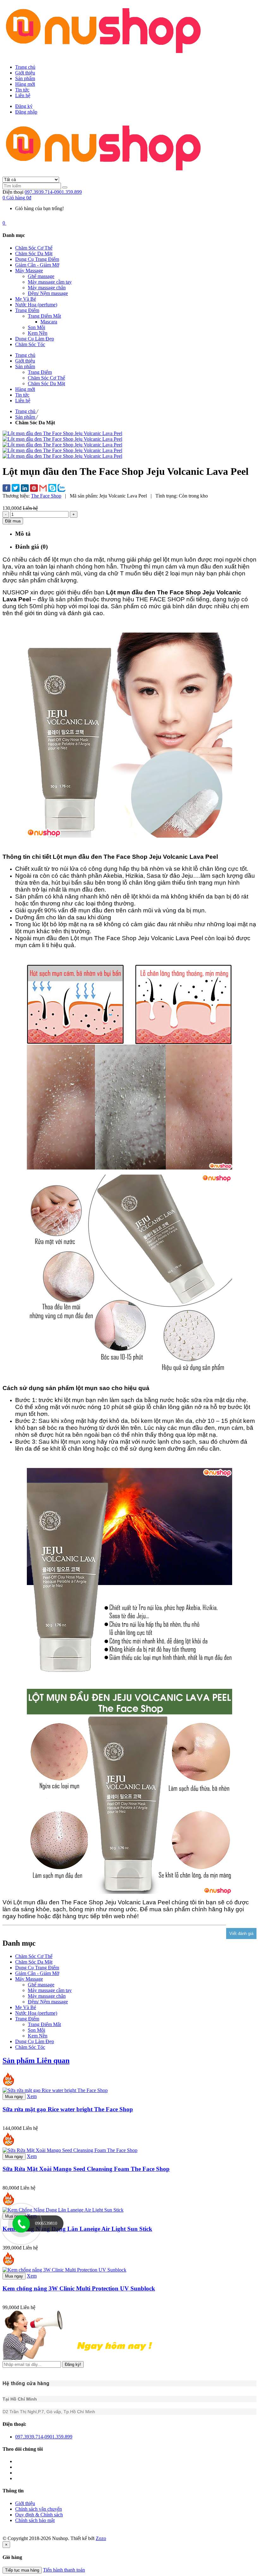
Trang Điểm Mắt (44, 2024)
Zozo (101, 2538)
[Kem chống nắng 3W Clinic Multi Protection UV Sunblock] (64, 2270)
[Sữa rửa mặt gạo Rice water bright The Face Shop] (55, 2090)
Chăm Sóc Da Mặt (34, 1962)
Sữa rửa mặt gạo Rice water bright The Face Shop (68, 2109)
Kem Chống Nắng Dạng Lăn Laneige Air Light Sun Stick (77, 2229)
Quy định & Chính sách (39, 2515)
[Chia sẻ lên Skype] (52, 489)
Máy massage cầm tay (50, 1990)
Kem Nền (38, 2036)
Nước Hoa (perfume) (36, 2013)
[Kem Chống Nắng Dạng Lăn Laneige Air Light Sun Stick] (63, 2210)
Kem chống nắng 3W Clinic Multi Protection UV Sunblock (79, 2288)
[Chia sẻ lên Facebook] (6, 489)
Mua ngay (14, 2097)
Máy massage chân (47, 1996)
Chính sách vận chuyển (39, 2509)
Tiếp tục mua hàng (22, 2570)
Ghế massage (41, 1985)
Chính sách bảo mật (35, 2520)
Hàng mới (25, 84)
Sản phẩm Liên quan (36, 2060)
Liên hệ (23, 95)
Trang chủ (25, 67)
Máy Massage (29, 1979)
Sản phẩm (25, 78)
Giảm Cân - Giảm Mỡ (37, 1973)
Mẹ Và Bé (26, 2007)
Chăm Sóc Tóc (30, 2047)
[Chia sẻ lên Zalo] (61, 489)
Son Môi (36, 2030)
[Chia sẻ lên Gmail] (43, 489)
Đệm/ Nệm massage (48, 2002)
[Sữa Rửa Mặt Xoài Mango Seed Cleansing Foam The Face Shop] (70, 2150)
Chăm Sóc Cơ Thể (34, 1956)
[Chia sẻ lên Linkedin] (25, 489)
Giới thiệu (25, 73)
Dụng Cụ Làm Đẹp (35, 2041)
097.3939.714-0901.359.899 (53, 192)
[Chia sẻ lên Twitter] (16, 489)
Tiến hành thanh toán (64, 2570)
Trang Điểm (27, 2019)
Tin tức (22, 90)
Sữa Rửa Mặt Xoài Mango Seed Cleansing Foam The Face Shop (86, 2169)
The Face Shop (46, 496)
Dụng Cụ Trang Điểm (37, 1968)
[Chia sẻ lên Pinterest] (34, 489)
